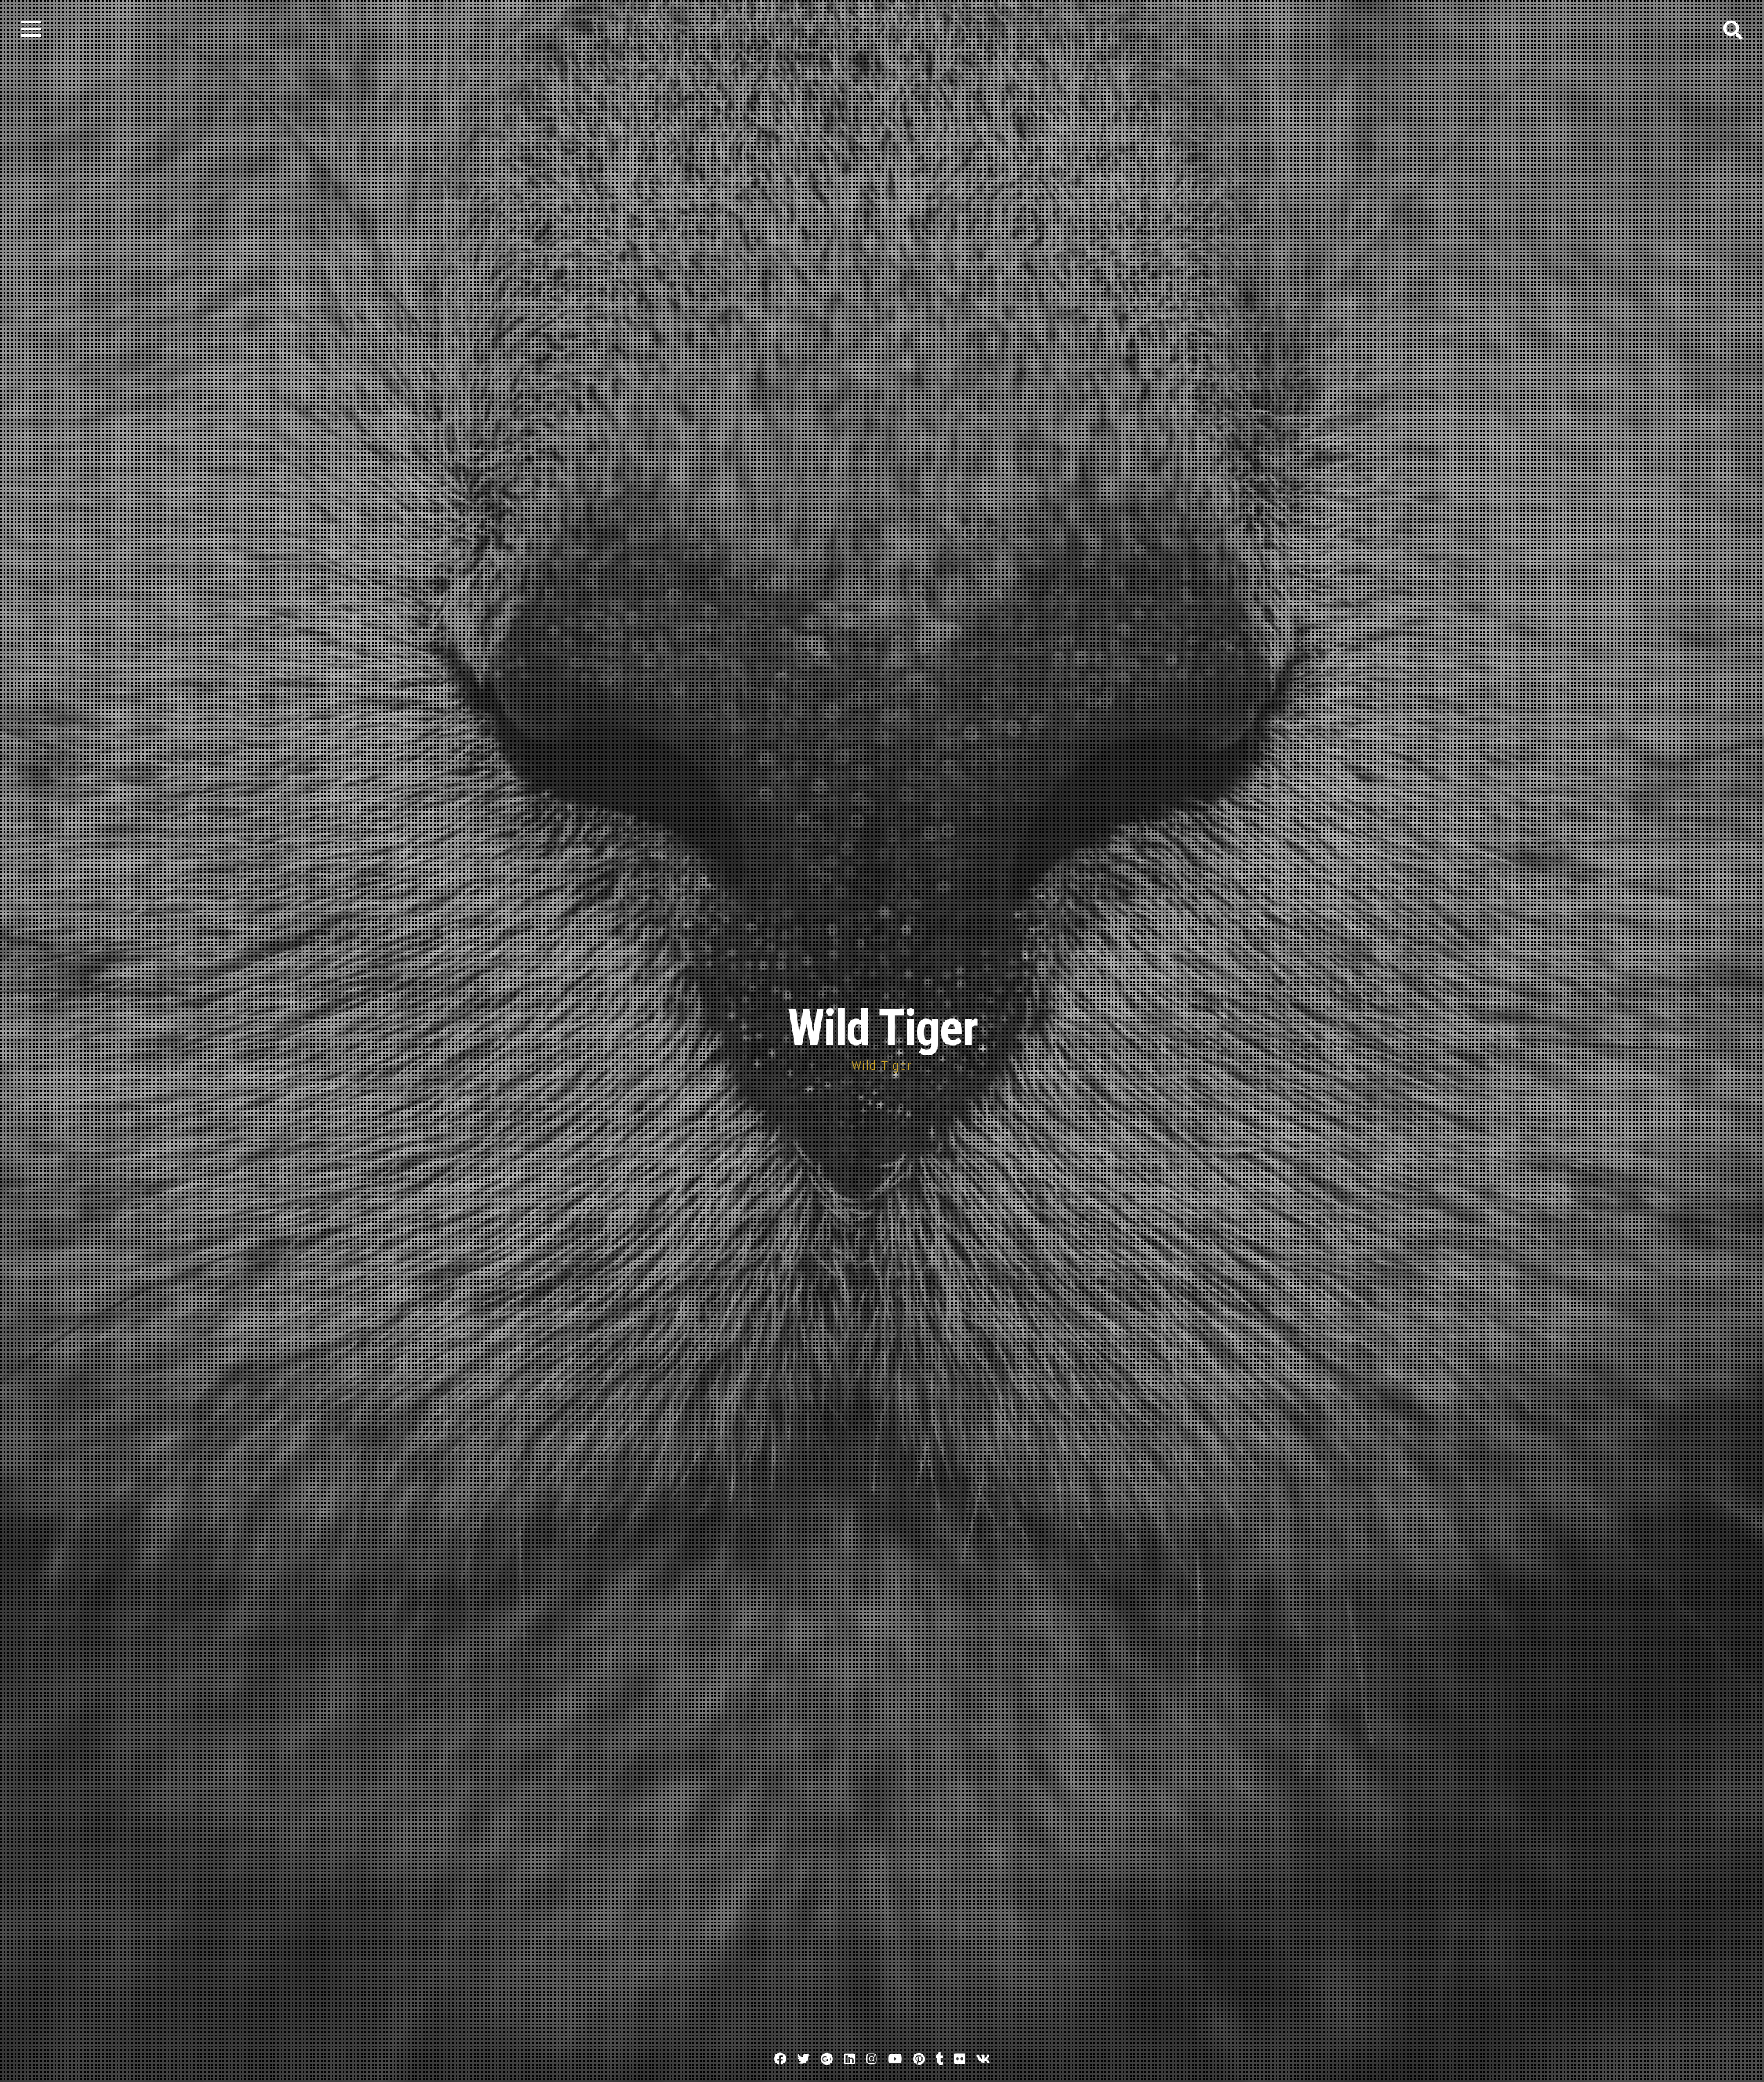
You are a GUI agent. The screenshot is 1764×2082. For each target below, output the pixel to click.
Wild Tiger (882, 1028)
